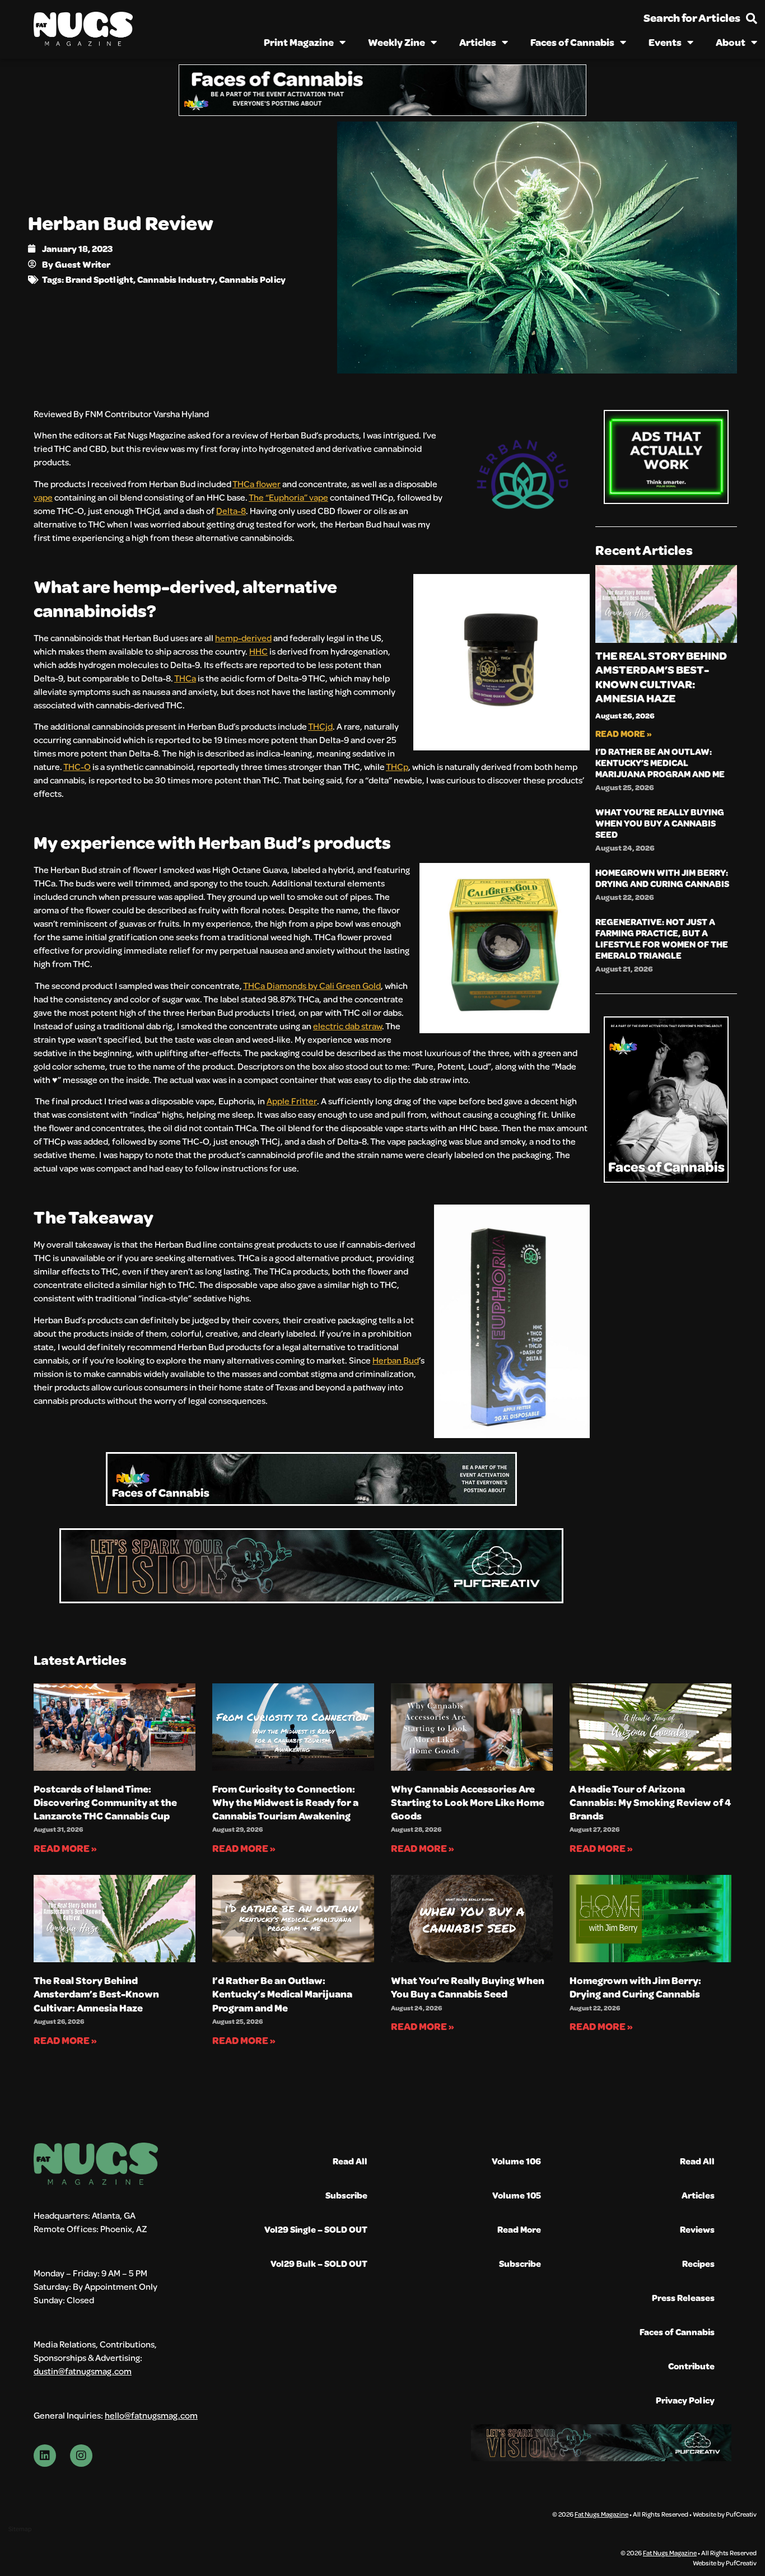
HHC (258, 651)
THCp (397, 766)
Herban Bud (396, 1360)
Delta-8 (231, 510)
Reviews (697, 2229)
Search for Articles (692, 18)
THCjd (320, 726)
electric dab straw (347, 1026)
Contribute (691, 2366)
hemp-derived (243, 638)
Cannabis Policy (252, 279)
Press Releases (683, 2297)
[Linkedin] (45, 2456)
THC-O (77, 766)
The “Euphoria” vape (288, 497)
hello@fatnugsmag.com (151, 2415)
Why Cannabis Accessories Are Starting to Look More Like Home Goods (468, 1802)
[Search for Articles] (752, 18)
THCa (185, 678)
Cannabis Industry (176, 279)
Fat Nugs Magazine (601, 2514)
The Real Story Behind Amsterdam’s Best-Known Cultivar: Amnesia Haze (661, 677)
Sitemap (20, 2529)
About (731, 42)
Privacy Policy (685, 2400)
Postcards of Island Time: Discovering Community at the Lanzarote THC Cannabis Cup (105, 1802)
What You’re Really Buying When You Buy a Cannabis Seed (660, 823)
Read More (519, 2229)
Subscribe (346, 2195)
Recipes (698, 2263)
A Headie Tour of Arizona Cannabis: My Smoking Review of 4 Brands (650, 1802)
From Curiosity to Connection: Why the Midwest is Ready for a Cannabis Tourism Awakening (285, 1802)
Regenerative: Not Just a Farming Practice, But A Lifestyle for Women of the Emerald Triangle (662, 938)
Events (665, 42)
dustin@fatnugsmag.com (83, 2371)
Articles (478, 42)
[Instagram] (81, 2456)
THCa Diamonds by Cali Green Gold (312, 985)
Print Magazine (299, 42)
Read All (350, 2161)
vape (43, 497)
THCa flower (256, 484)
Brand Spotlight (99, 279)
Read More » (624, 733)
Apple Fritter (292, 1101)
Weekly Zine (397, 42)
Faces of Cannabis (572, 42)
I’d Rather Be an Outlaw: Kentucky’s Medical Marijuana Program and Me (660, 762)
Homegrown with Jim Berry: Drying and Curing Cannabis (662, 878)
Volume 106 (516, 2161)
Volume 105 (517, 2195)
